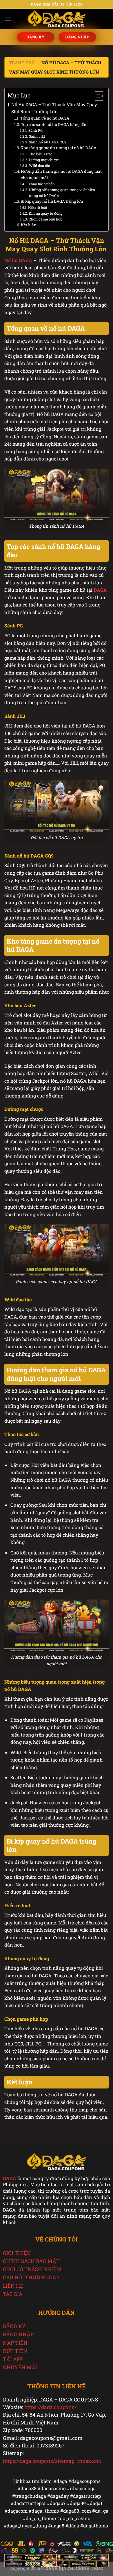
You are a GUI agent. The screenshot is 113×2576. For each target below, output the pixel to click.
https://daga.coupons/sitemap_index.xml (52, 2461)
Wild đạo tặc (39, 166)
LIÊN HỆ (13, 2286)
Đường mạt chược (44, 160)
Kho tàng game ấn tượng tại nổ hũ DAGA (59, 148)
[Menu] (8, 19)
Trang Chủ (22, 63)
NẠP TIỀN (15, 2343)
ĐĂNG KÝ (14, 2326)
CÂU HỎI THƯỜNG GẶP (31, 2277)
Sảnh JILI (37, 136)
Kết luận (29, 225)
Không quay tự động (45, 213)
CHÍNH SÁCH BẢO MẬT (31, 2261)
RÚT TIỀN (15, 2351)
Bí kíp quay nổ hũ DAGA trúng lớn (52, 201)
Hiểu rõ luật (38, 207)
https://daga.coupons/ (50, 2407)
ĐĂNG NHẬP (18, 2334)
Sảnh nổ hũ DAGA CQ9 (48, 142)
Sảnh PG (35, 130)
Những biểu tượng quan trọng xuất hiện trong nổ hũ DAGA (62, 193)
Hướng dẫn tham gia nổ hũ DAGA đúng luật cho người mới (61, 175)
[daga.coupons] (57, 19)
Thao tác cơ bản (41, 184)
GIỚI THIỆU (17, 2253)
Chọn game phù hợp (45, 219)
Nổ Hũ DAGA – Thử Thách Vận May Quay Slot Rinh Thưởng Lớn (54, 108)
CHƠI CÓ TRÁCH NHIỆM (32, 2269)
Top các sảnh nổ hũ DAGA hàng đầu (54, 124)
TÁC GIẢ (13, 2294)
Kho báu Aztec (40, 154)
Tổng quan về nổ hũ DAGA (45, 118)
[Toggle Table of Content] (96, 96)
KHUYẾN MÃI (20, 2367)
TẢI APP (13, 2359)
